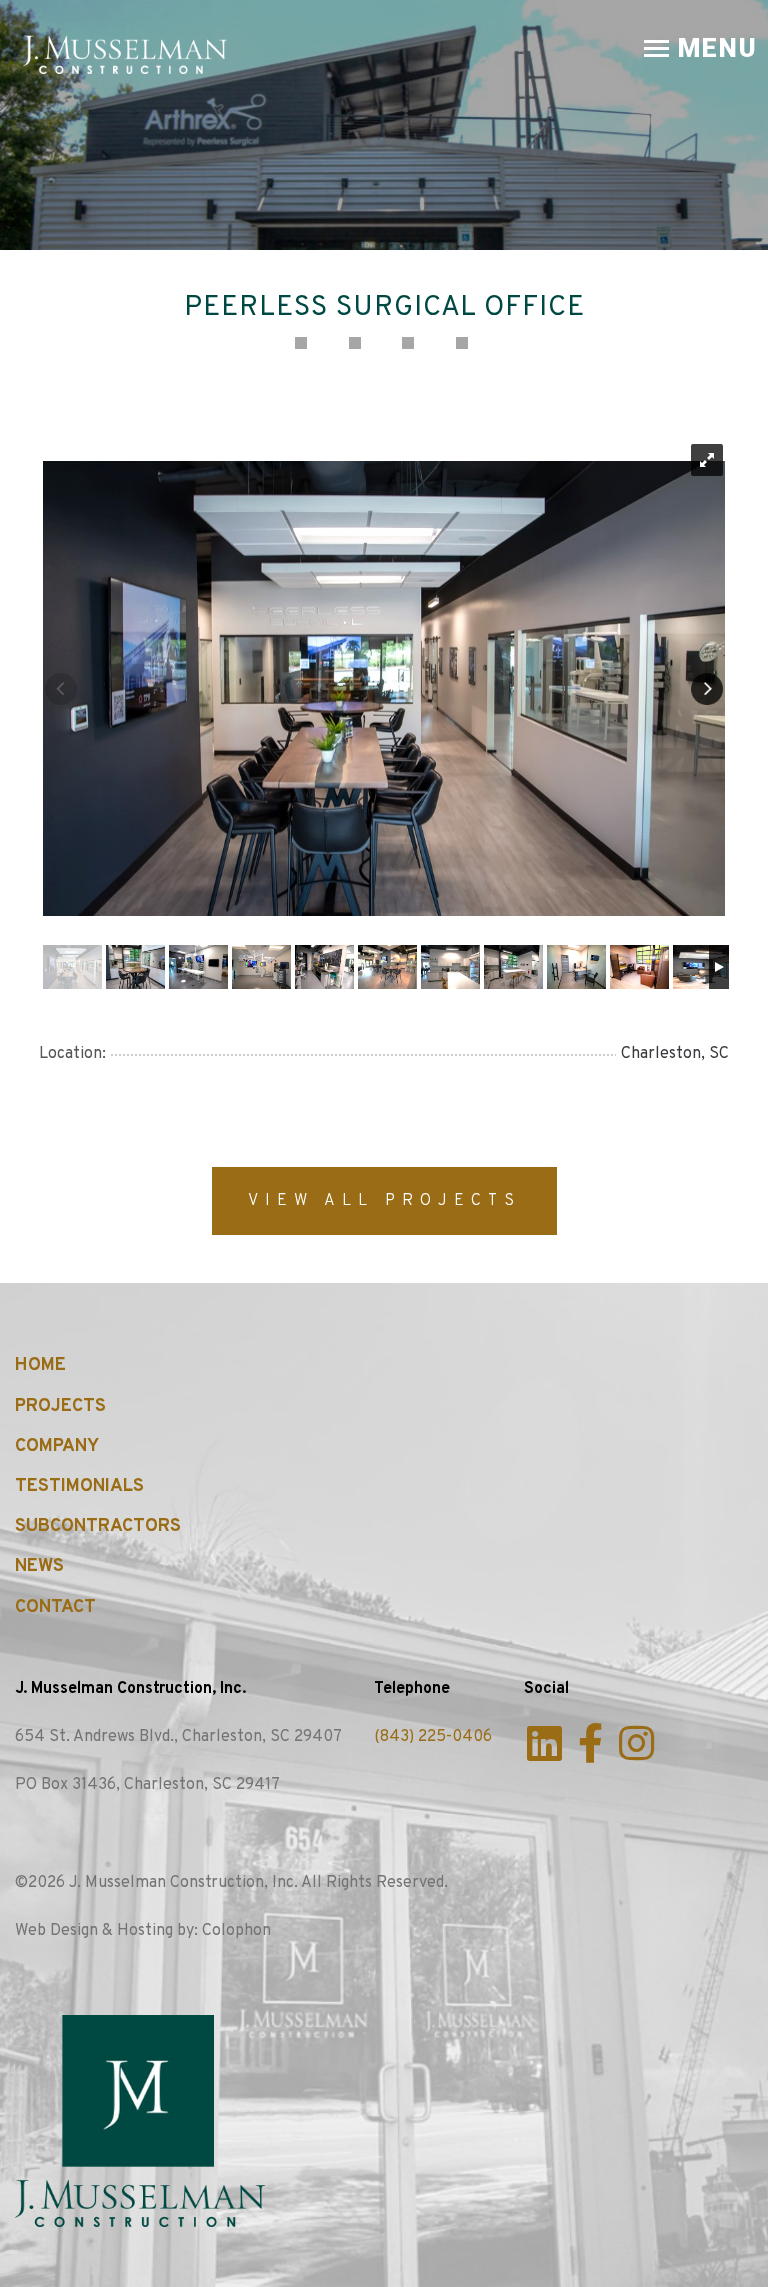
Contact (55, 1607)
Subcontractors (98, 1526)
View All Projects (384, 1201)
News (39, 1566)
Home (40, 1365)
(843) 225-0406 (433, 1737)
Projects (60, 1406)
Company (57, 1446)
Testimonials (79, 1486)
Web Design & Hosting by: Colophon (143, 1931)
